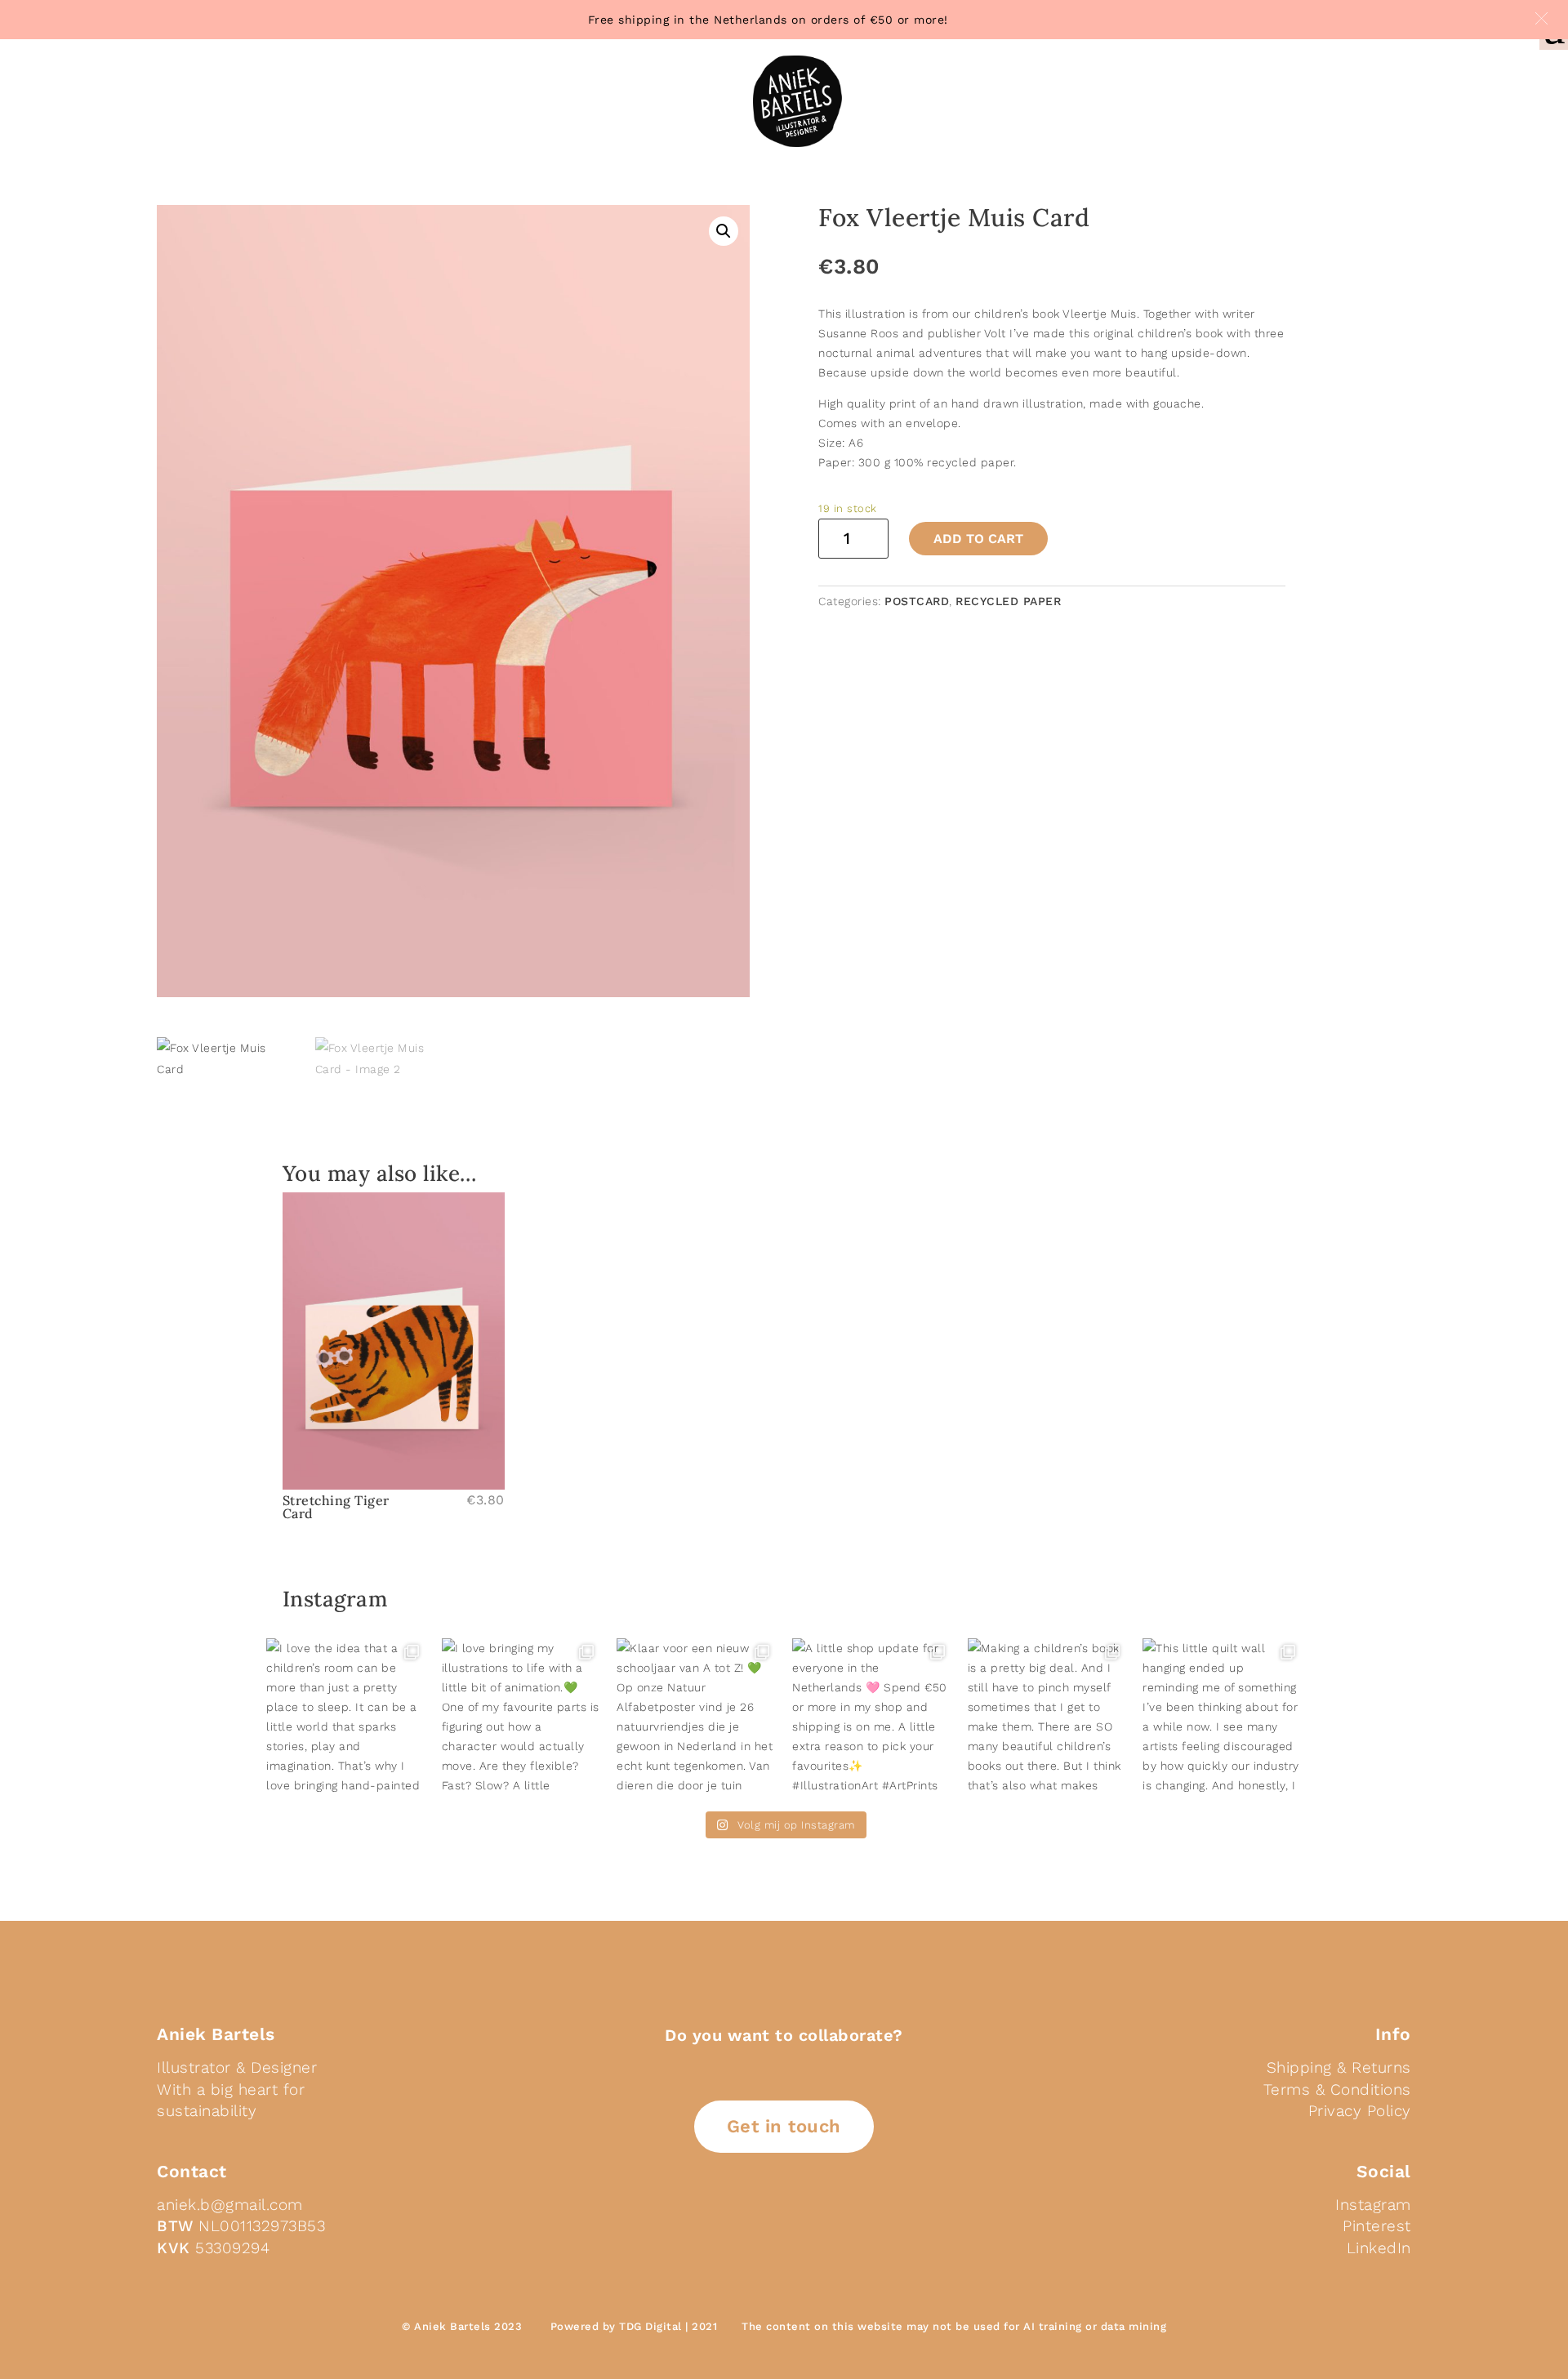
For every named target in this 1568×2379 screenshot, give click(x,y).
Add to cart (978, 539)
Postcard (917, 601)
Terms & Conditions (1337, 2089)
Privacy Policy (1360, 2111)
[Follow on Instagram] (826, 2218)
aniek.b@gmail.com (230, 2205)
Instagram (1373, 2205)
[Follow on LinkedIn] (748, 2218)
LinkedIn (1379, 2248)
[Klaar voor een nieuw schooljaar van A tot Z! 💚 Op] (696, 1718)
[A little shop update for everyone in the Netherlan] (872, 1718)
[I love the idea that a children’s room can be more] (346, 1718)
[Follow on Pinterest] (787, 2218)
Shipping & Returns (1339, 2067)
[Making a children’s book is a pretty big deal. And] (1047, 1718)
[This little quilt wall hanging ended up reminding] (1222, 1718)
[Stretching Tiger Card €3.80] (394, 1341)
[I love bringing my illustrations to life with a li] (521, 1718)
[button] (1541, 18)
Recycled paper (1008, 601)
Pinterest (1377, 2226)
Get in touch (784, 2126)
